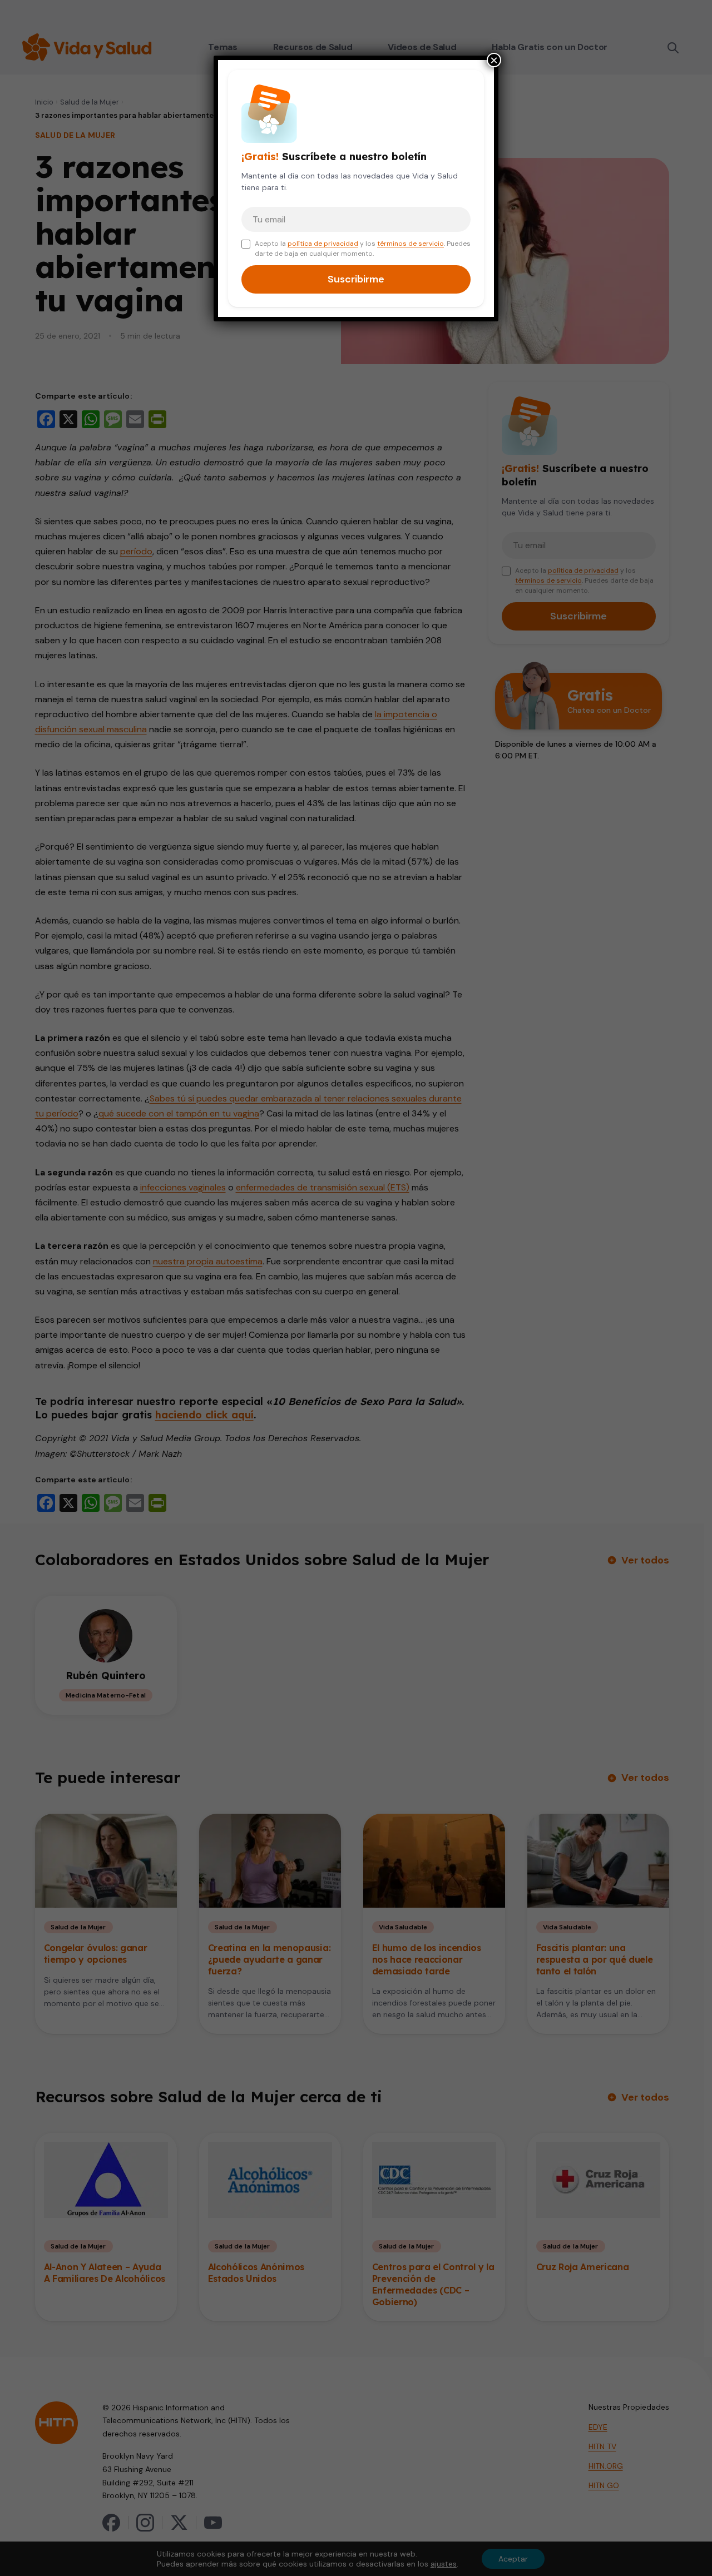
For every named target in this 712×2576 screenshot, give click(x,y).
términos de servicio (411, 244)
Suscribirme (356, 279)
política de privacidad (323, 244)
